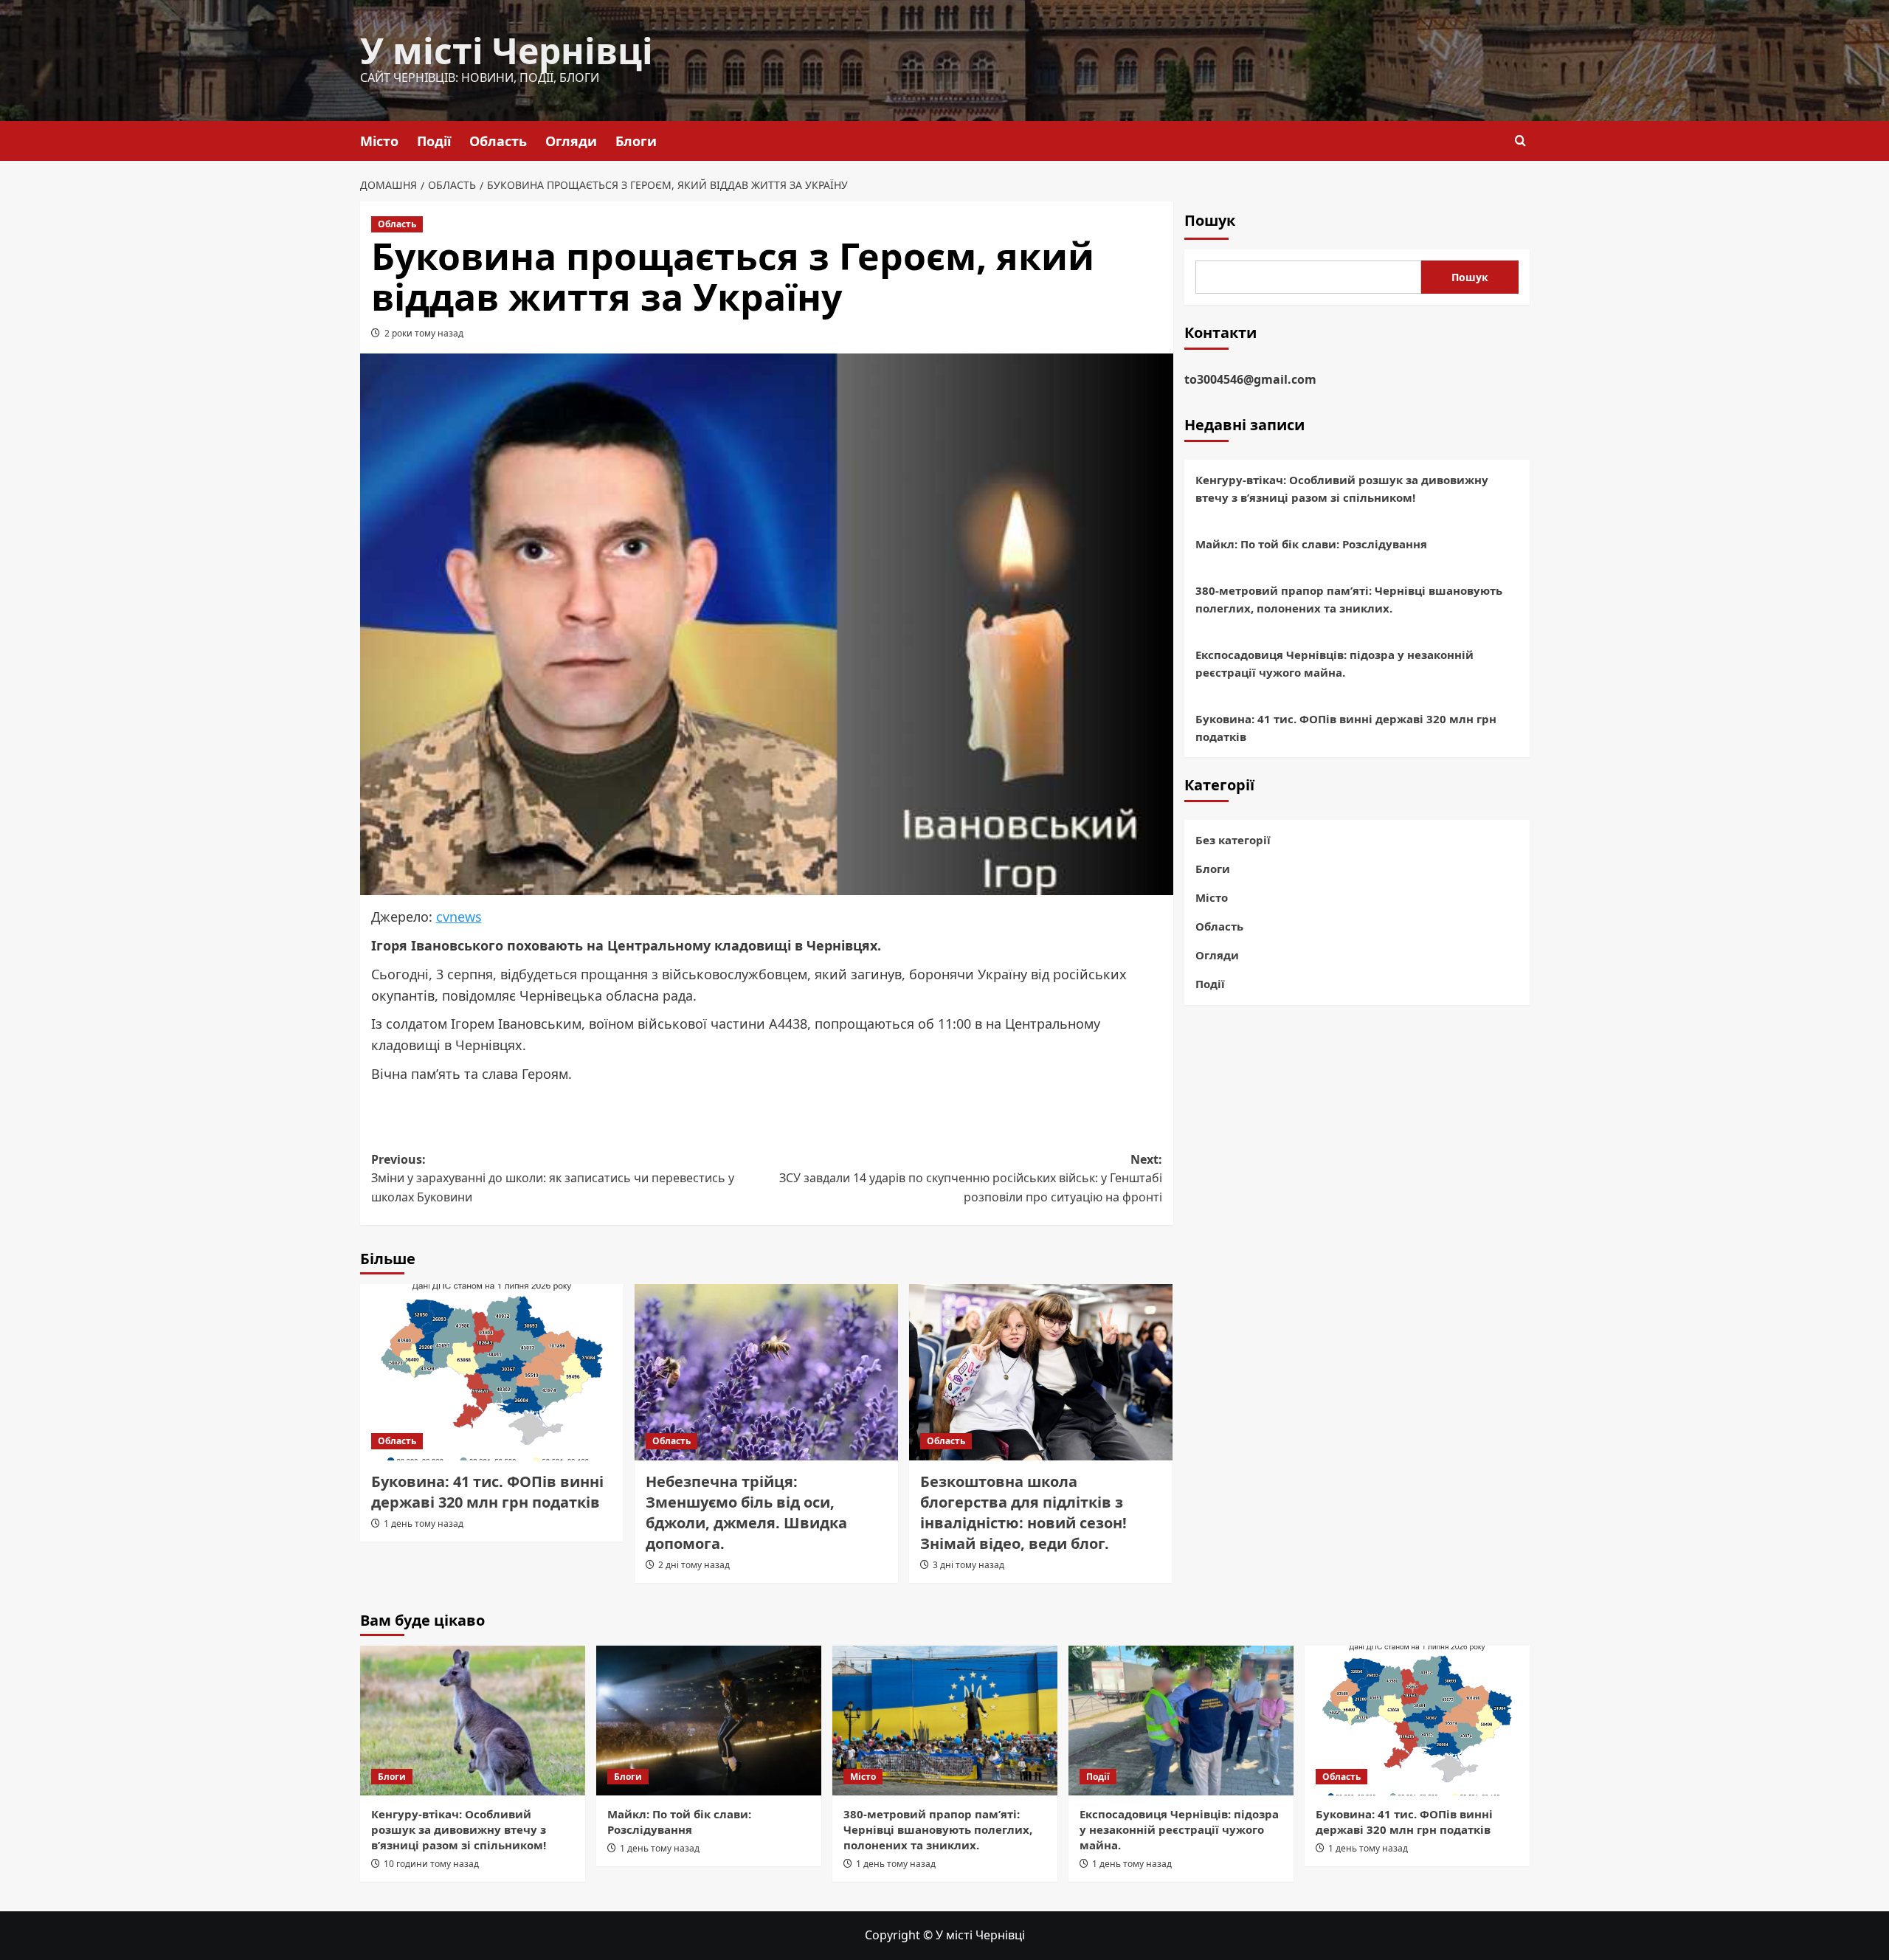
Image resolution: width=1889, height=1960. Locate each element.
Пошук (1210, 220)
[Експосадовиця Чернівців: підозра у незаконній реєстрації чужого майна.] (1181, 1721)
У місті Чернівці (507, 51)
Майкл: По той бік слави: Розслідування (1311, 544)
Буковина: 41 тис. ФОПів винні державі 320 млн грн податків (487, 1492)
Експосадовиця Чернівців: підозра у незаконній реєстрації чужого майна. (1334, 663)
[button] (1520, 141)
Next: (971, 1178)
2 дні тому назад (694, 1565)
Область (498, 141)
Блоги (636, 141)
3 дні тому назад (968, 1565)
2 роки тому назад (424, 333)
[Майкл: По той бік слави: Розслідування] (709, 1721)
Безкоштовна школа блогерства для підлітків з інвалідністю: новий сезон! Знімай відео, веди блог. (1023, 1512)
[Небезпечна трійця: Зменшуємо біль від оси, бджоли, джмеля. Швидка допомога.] (766, 1372)
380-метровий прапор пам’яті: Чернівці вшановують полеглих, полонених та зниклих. (1349, 599)
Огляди (571, 141)
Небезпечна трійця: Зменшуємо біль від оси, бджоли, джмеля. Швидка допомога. (746, 1512)
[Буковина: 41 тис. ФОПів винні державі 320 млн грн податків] (492, 1372)
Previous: (553, 1178)
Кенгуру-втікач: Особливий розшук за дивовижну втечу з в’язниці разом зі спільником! (1342, 489)
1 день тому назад (424, 1524)
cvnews (459, 917)
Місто (379, 141)
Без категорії (1233, 840)
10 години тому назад (431, 1864)
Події (434, 141)
